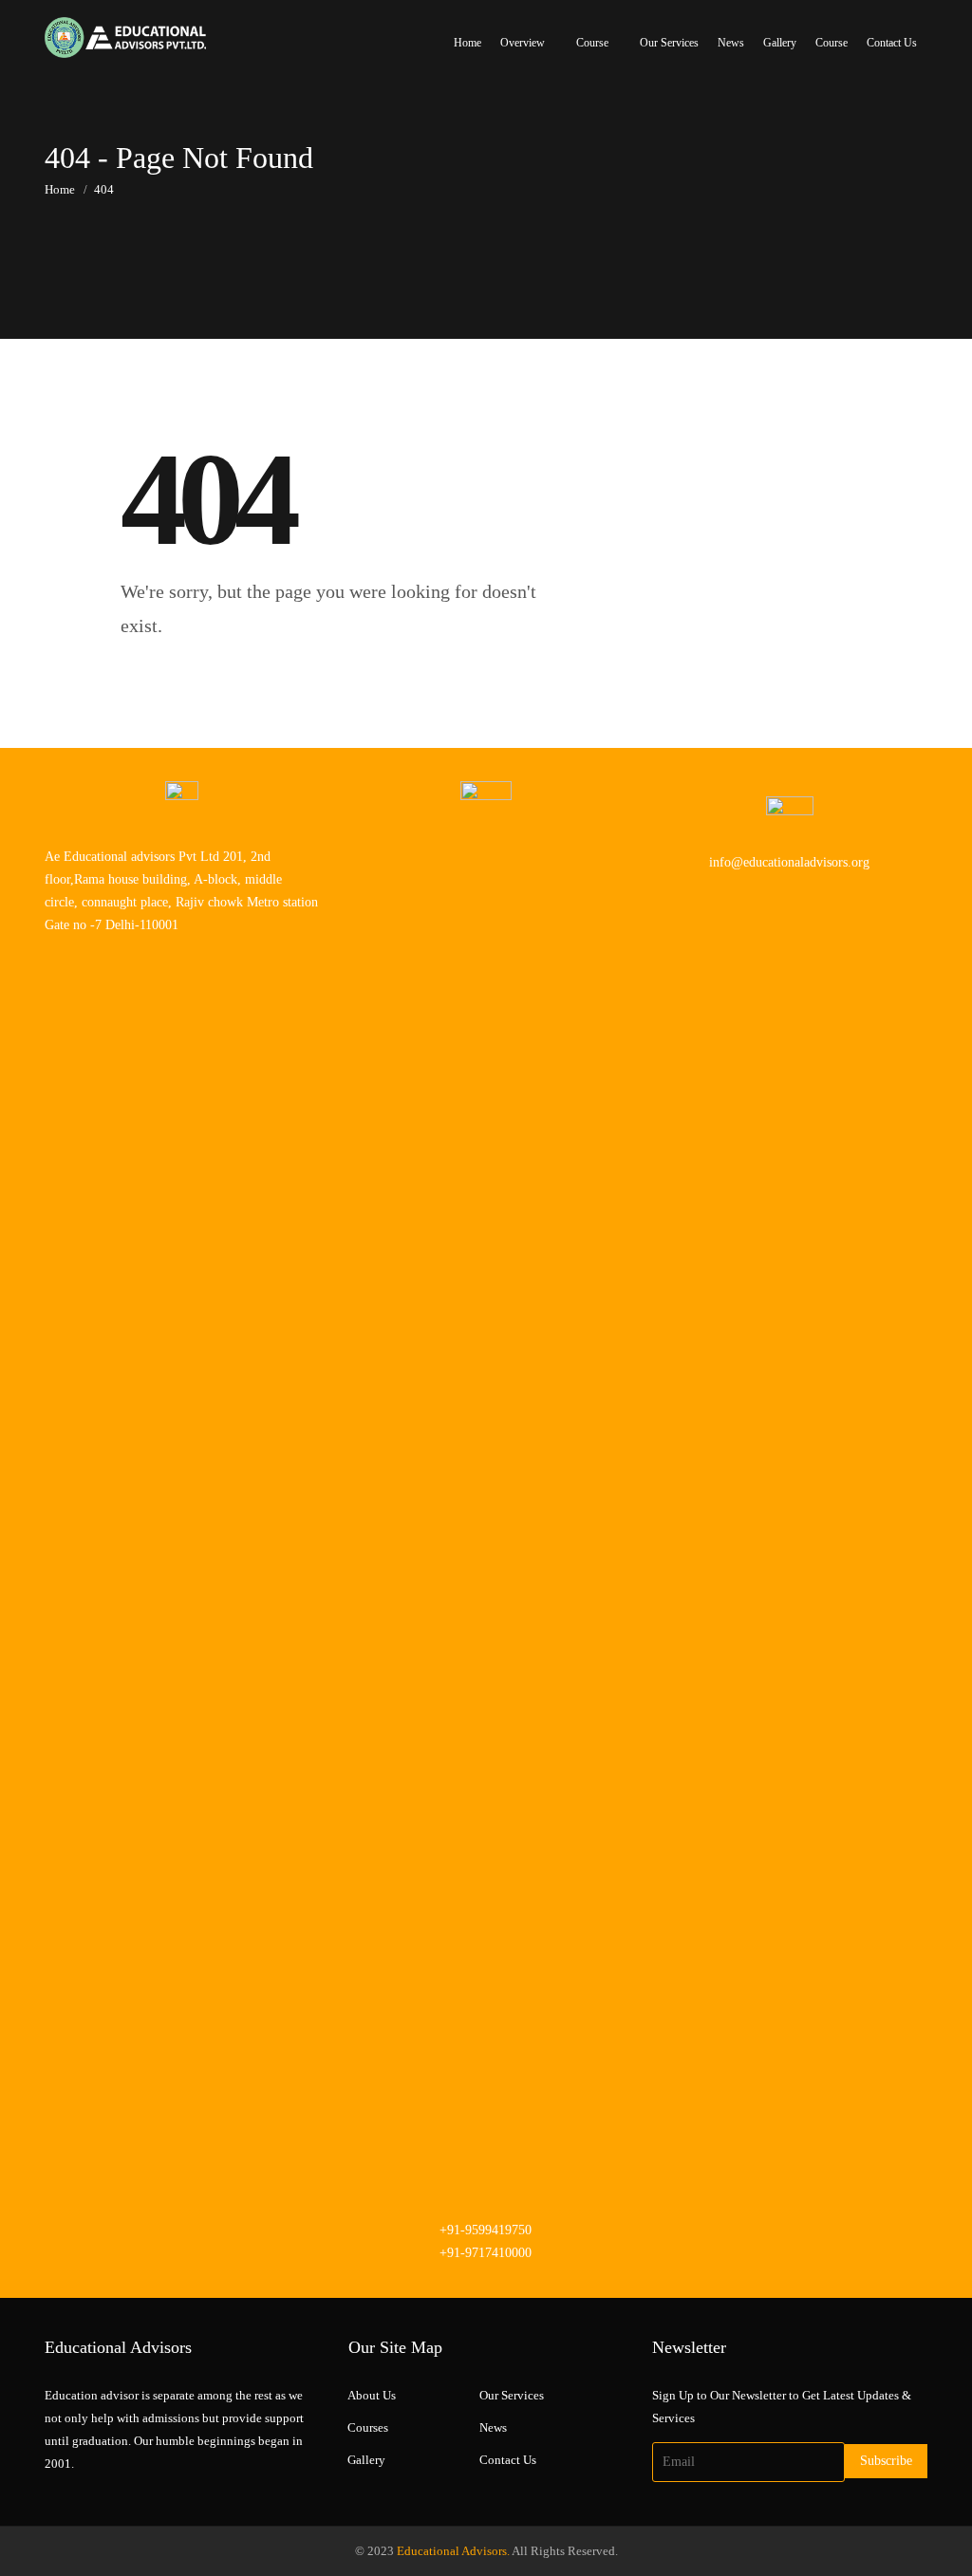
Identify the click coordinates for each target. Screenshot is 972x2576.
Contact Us (892, 43)
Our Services (669, 43)
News (731, 43)
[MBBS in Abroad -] (125, 37)
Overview (523, 43)
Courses (368, 2428)
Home (467, 43)
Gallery (780, 43)
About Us (372, 2396)
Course (592, 43)
